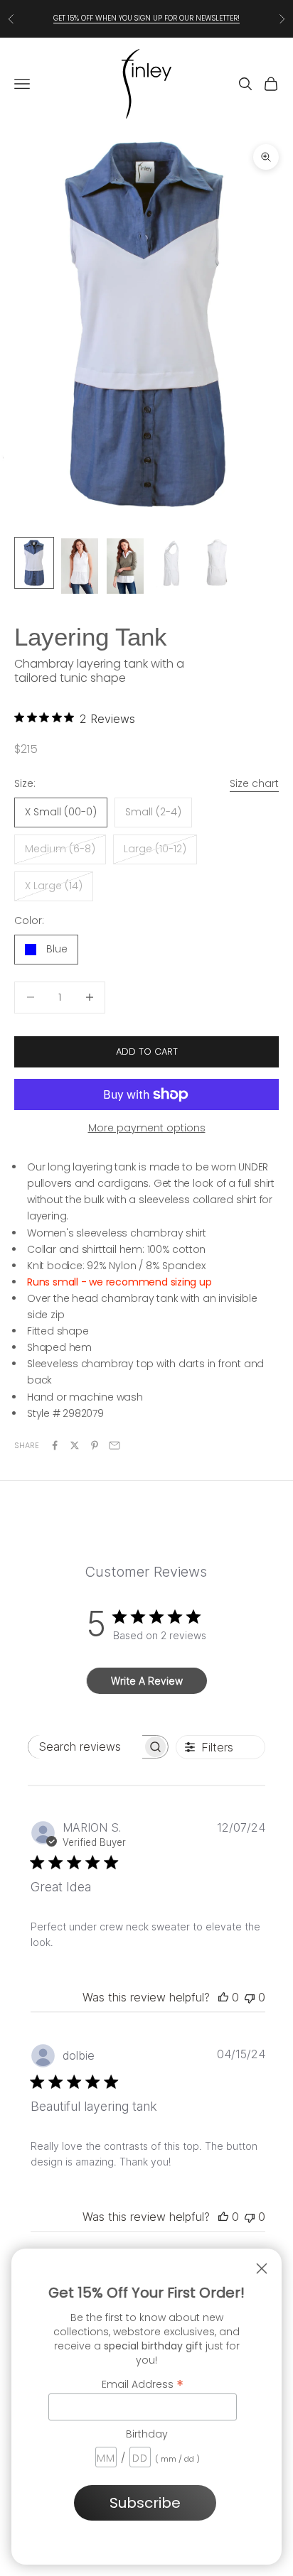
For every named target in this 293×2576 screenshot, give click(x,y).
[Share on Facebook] (55, 1445)
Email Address (143, 2384)
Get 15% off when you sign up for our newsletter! (146, 18)
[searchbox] (85, 1747)
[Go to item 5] (216, 563)
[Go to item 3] (125, 566)
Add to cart (147, 1051)
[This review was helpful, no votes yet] (223, 1997)
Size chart (254, 783)
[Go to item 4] (171, 563)
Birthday (147, 2434)
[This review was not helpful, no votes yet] (250, 1997)
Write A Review (147, 1681)
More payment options (147, 1128)
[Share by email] (114, 1445)
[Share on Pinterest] (95, 1445)
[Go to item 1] (34, 563)
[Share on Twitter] (75, 1445)
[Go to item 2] (80, 566)
